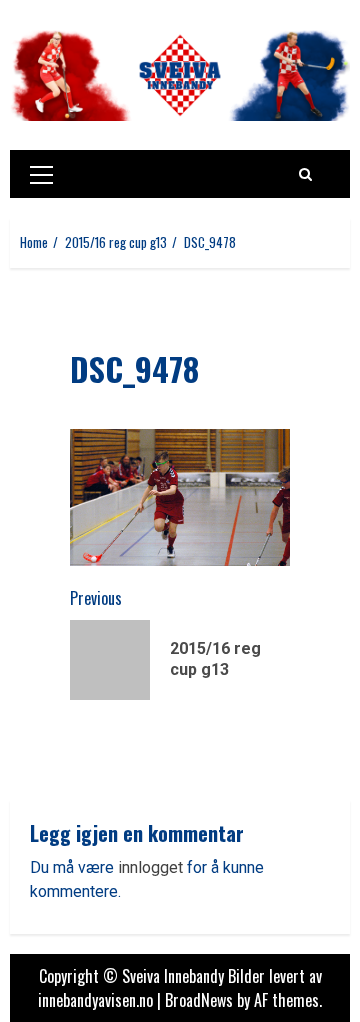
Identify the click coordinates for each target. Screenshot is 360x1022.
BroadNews (199, 1000)
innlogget (150, 867)
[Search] (305, 174)
